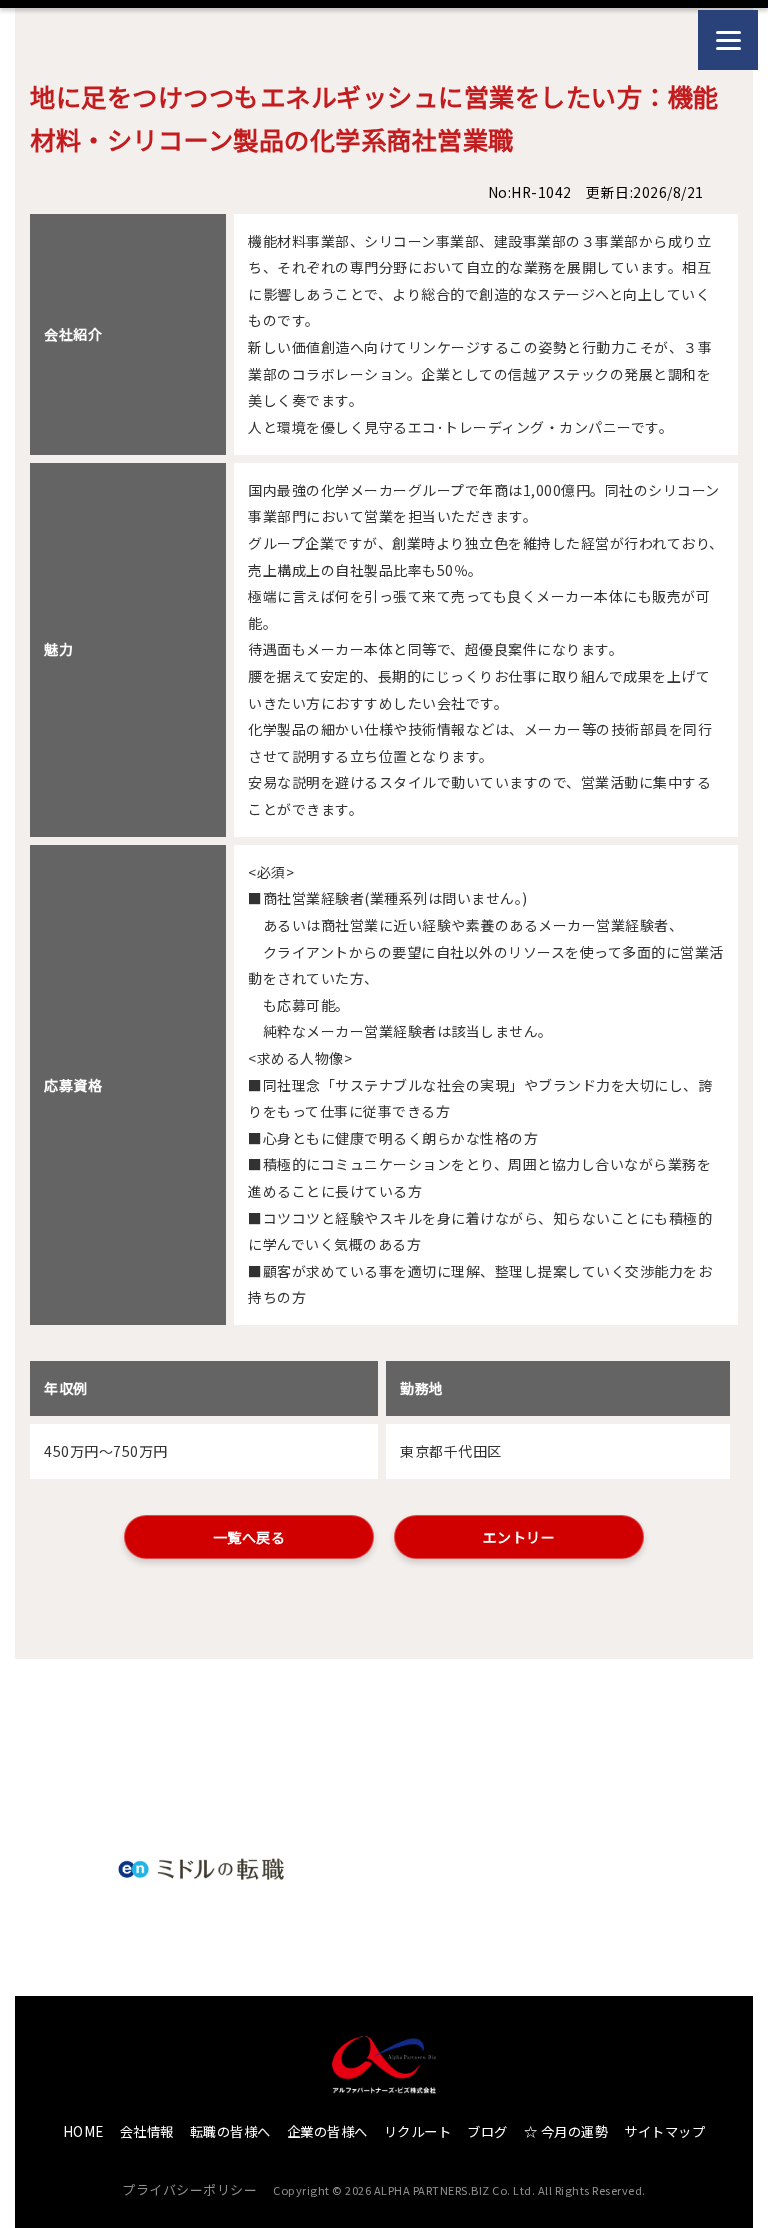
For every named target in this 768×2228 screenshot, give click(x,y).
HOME (83, 2131)
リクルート (418, 2131)
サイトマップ (664, 2131)
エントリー (519, 1537)
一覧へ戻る (249, 1537)
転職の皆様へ (230, 2131)
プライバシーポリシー (189, 2189)
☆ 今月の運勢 (566, 2131)
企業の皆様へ (327, 2131)
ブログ (487, 2131)
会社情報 (147, 2131)
